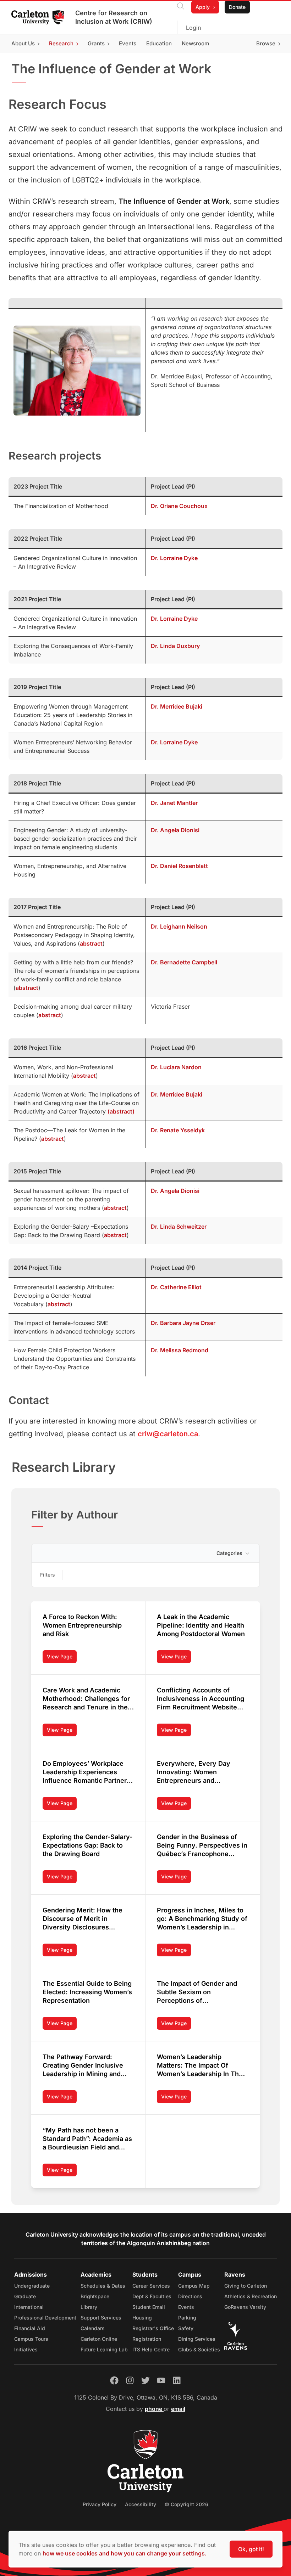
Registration (147, 2339)
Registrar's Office (153, 2328)
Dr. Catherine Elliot (176, 1287)
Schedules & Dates (103, 2286)
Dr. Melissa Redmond (180, 1350)
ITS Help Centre (151, 2349)
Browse (266, 43)
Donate (237, 7)
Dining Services (197, 2339)
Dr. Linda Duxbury (175, 646)
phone (154, 2409)
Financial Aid (30, 2328)
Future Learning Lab (104, 2349)
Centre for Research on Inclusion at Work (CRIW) (114, 17)
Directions (190, 2296)
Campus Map (194, 2286)
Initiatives (26, 2349)
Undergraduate (32, 2286)
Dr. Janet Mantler (174, 803)
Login (194, 28)
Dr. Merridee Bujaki (177, 706)
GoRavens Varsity (245, 2307)
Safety (186, 2328)
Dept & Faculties (152, 2296)
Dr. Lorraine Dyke (174, 558)
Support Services (101, 2318)
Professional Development (45, 2318)
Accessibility (141, 2504)
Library (89, 2307)
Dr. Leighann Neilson (179, 926)
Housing (142, 2318)
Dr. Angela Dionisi (175, 830)
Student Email (149, 2307)
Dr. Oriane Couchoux (179, 506)
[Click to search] (181, 7)
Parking (187, 2318)
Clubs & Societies (199, 2349)
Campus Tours (31, 2339)
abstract (91, 943)
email (178, 2409)
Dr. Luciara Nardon (176, 1067)
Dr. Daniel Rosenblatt (179, 866)
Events (186, 2307)
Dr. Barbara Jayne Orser (183, 1323)
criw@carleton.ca (168, 1434)
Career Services (151, 2286)
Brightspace (95, 2296)
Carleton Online (99, 2339)
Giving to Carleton (246, 2286)
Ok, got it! (251, 2549)
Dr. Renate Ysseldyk (178, 1130)
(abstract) (121, 1111)
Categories (229, 1553)
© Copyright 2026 (186, 2504)
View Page (62, 1658)
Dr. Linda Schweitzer (180, 1227)
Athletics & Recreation (251, 2296)
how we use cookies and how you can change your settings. (125, 2553)
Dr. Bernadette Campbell (184, 962)
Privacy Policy (100, 2504)
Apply (203, 7)
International (29, 2307)
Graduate (25, 2296)
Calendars (93, 2328)
